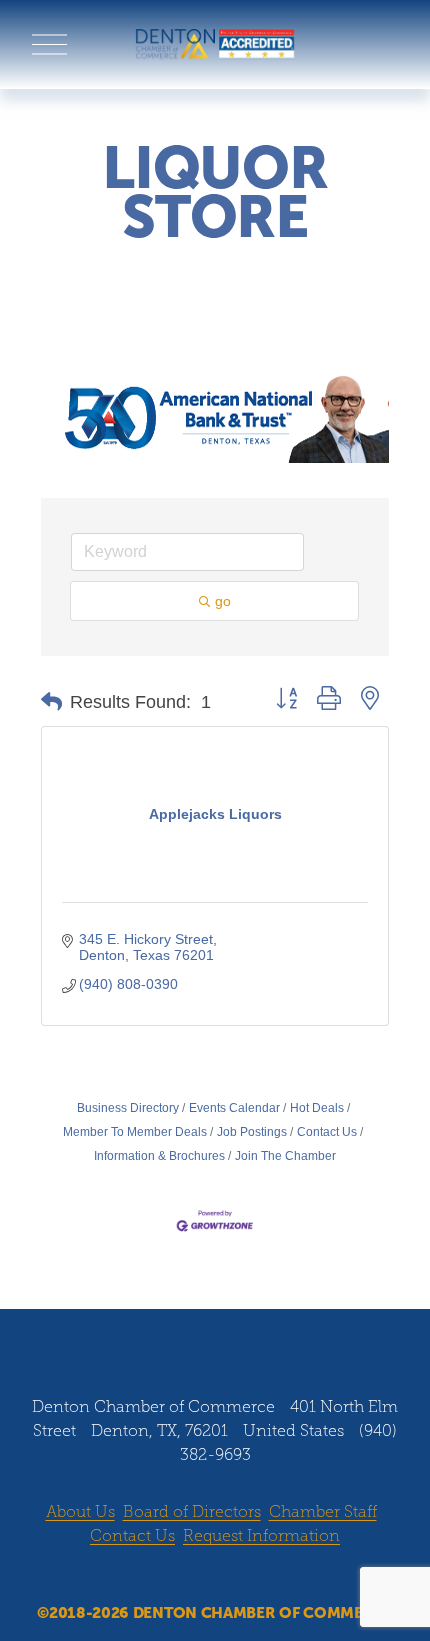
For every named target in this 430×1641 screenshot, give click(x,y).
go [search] (223, 601)
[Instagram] (196, 1337)
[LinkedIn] (234, 1337)
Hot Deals (317, 1108)
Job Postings (252, 1132)
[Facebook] (158, 1337)
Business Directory (128, 1108)
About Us (80, 1511)
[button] (51, 702)
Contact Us (327, 1132)
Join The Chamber (285, 1156)
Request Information (261, 1535)
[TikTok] (272, 1337)
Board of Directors (192, 1511)
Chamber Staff (323, 1511)
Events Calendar (234, 1108)
